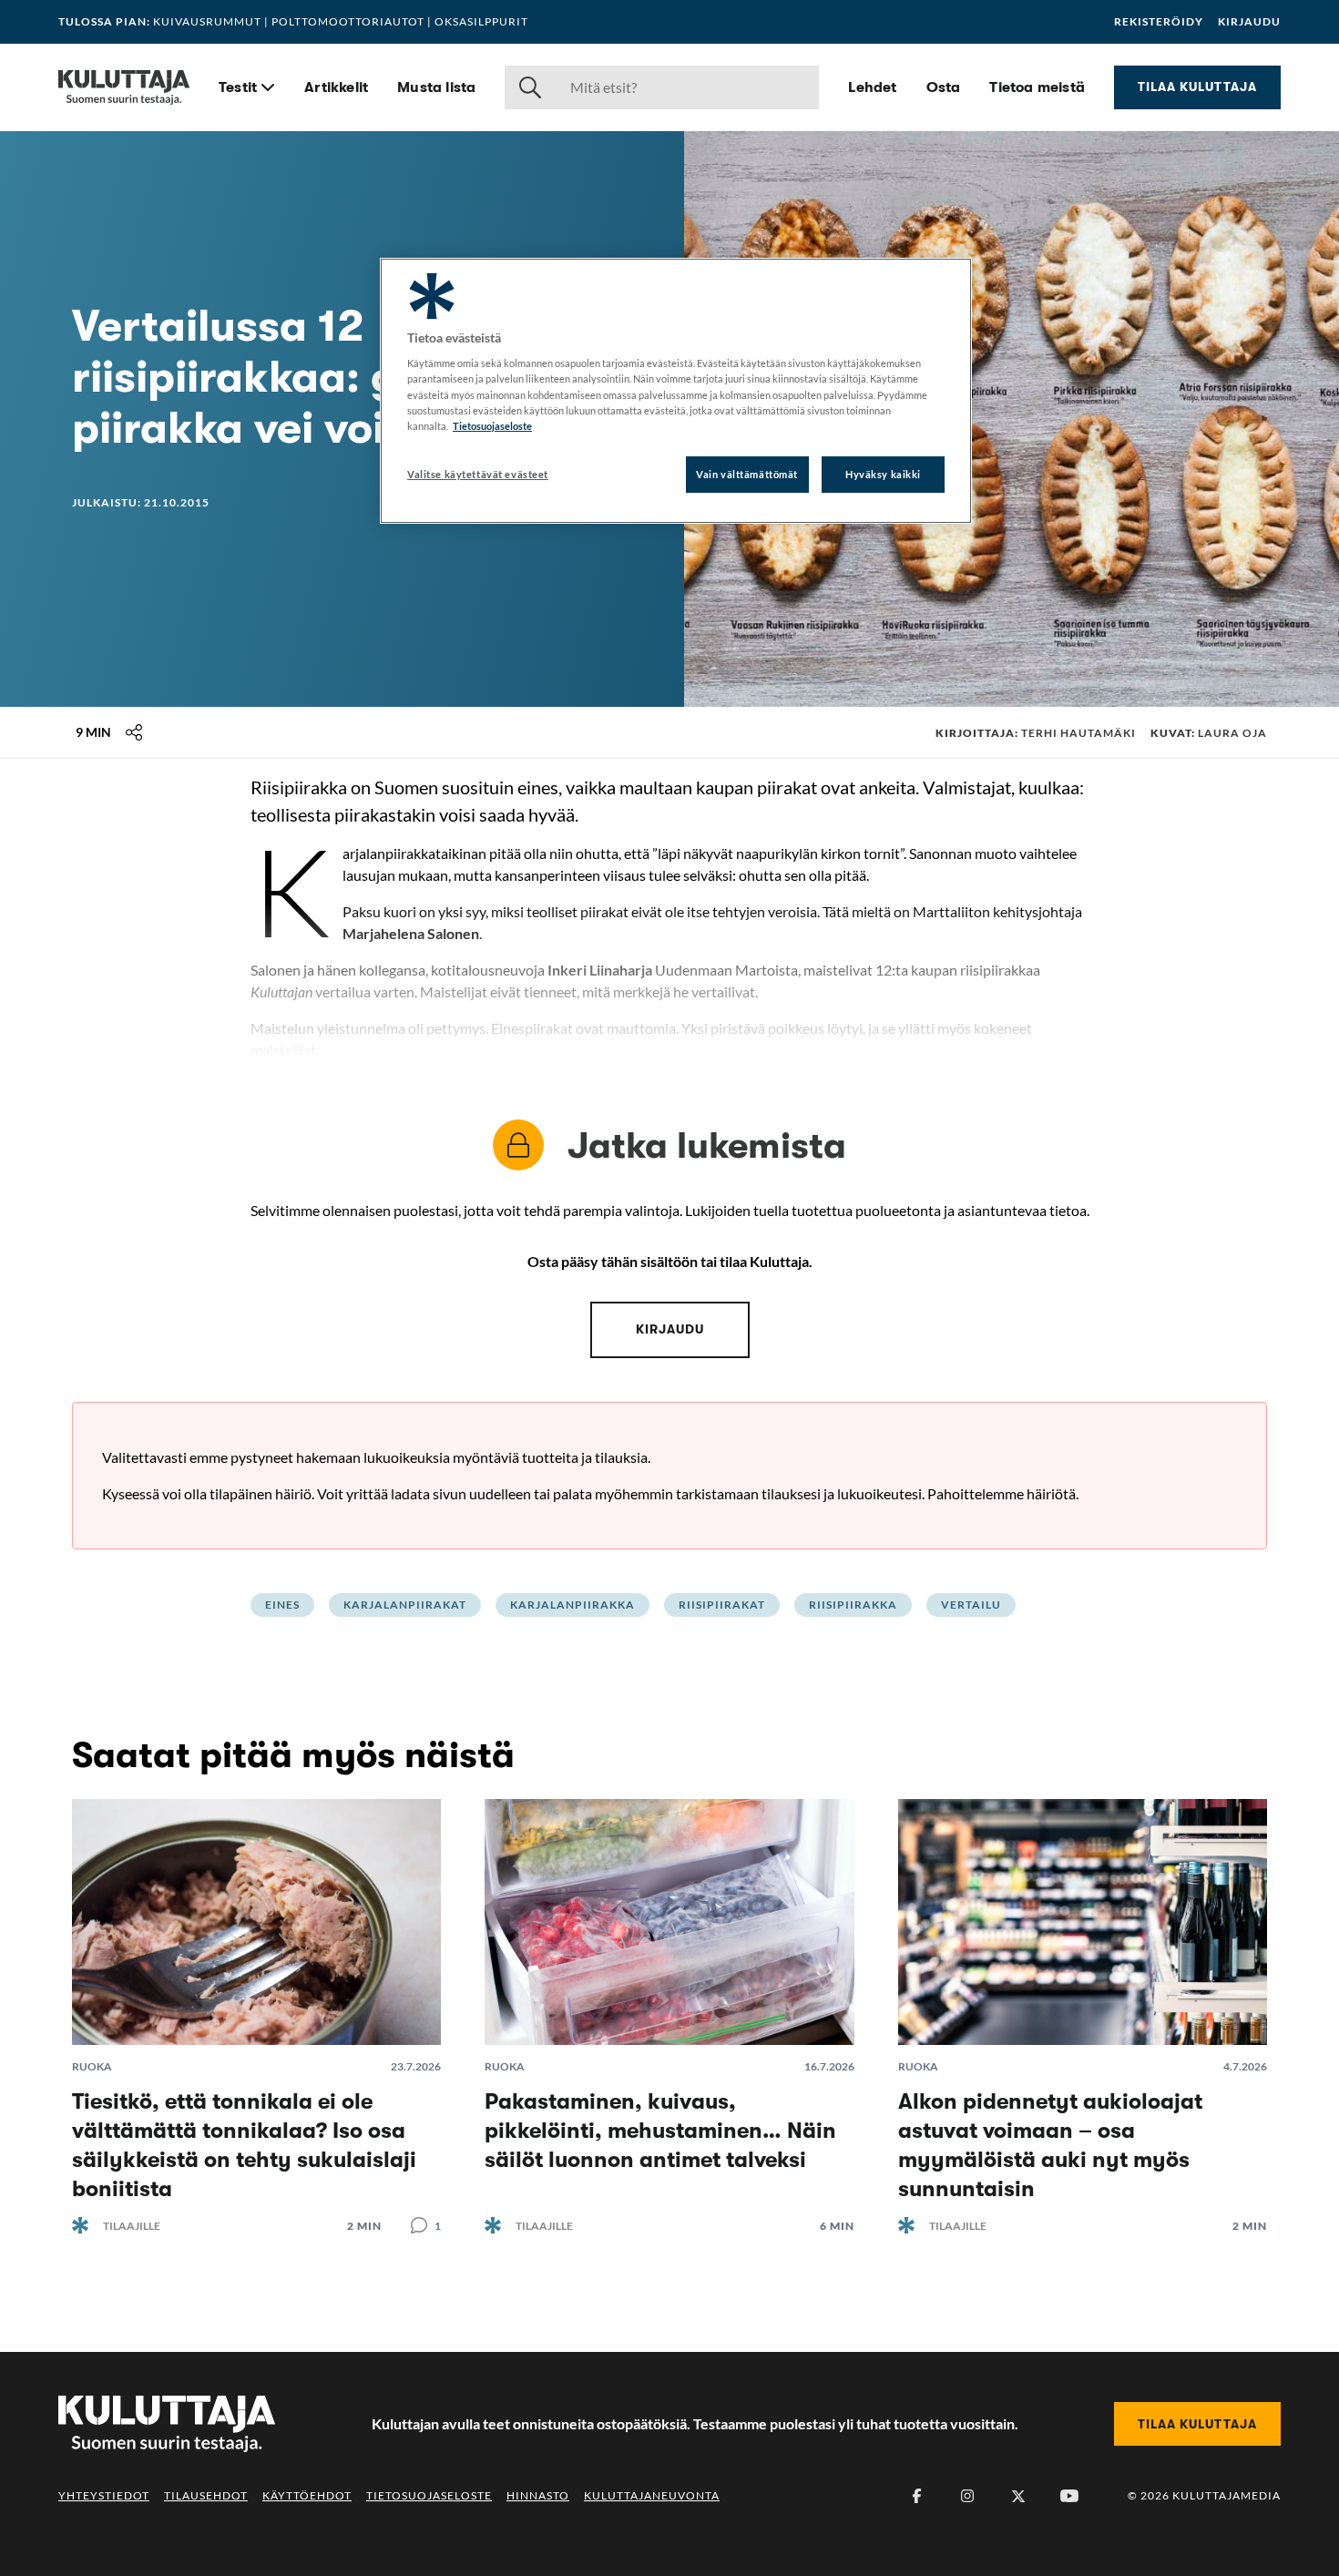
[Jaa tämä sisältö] (134, 732)
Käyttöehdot (307, 2495)
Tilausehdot (206, 2495)
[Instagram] (967, 2496)
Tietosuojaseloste (429, 2495)
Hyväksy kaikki (883, 474)
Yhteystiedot (104, 2495)
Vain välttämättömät (747, 474)
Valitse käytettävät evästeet (478, 474)
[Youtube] (1069, 2496)
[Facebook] (916, 2496)
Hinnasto (538, 2495)
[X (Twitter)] (1018, 2496)
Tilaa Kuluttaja (1197, 87)
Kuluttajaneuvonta (652, 2495)
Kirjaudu (1249, 22)
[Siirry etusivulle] (124, 87)
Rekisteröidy (1159, 22)
